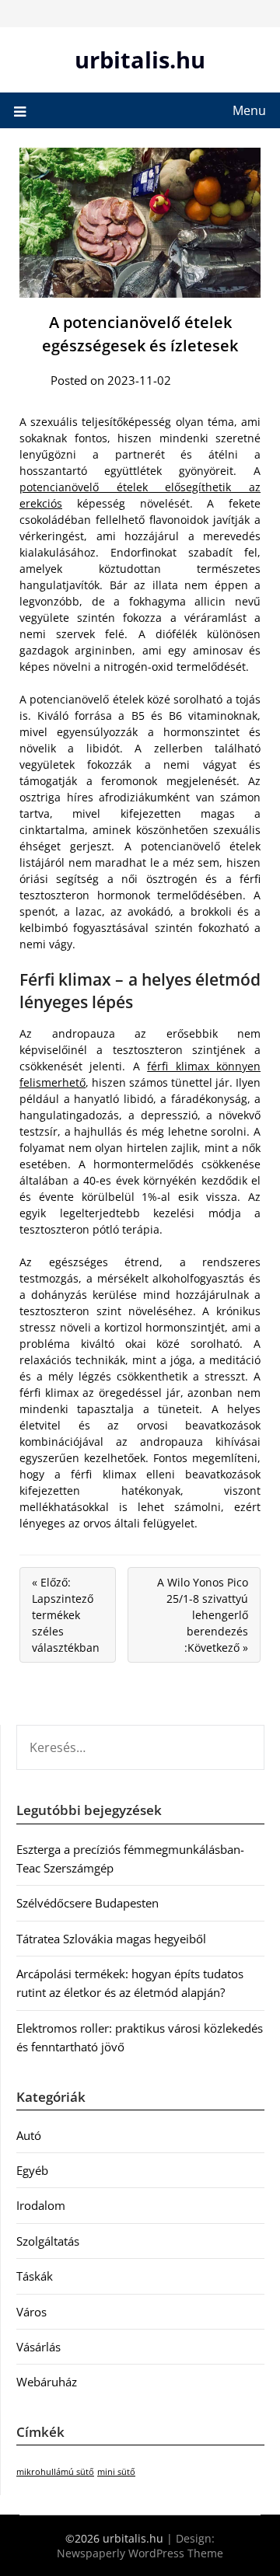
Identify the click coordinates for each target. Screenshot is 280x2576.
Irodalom (41, 2205)
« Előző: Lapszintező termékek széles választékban (66, 1615)
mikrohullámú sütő (55, 2472)
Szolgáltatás (48, 2241)
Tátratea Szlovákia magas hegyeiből (111, 1939)
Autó (29, 2135)
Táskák (35, 2276)
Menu (249, 110)
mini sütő (116, 2472)
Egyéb (32, 2170)
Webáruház (47, 2382)
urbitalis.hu (140, 59)
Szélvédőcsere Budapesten (87, 1903)
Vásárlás (38, 2347)
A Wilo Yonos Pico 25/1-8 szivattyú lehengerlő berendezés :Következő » (203, 1615)
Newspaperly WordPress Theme (140, 2553)
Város (31, 2312)
